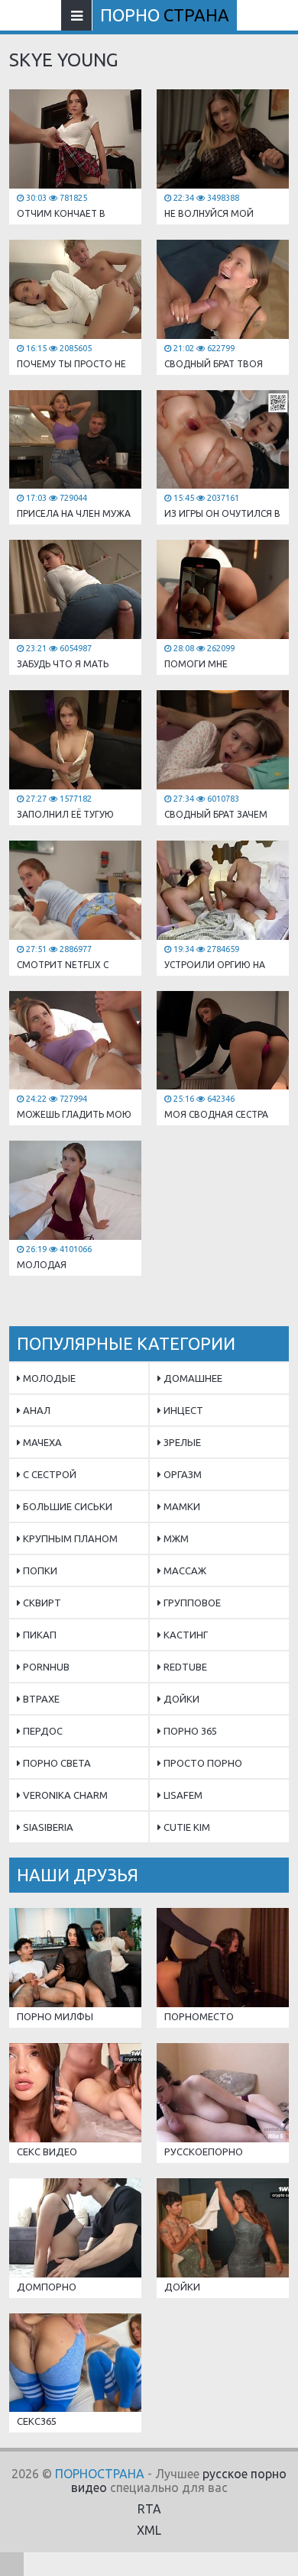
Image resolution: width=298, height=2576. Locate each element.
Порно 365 (189, 1731)
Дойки (180, 1699)
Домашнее (192, 1378)
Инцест (182, 1410)
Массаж (184, 1570)
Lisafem (182, 1795)
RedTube (184, 1667)
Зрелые (181, 1442)
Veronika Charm (64, 1795)
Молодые (48, 1378)
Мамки (181, 1506)
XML (149, 2530)
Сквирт (41, 1603)
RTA (149, 2509)
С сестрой (49, 1474)
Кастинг (185, 1635)
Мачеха (41, 1442)
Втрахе (40, 1699)
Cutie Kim (186, 1827)
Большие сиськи (66, 1506)
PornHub (45, 1667)
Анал (36, 1410)
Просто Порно (202, 1763)
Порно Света (56, 1763)
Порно (165, 15)
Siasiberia (47, 1827)
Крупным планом (69, 1538)
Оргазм (181, 1474)
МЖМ (175, 1538)
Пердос (42, 1731)
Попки (39, 1570)
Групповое (191, 1603)
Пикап (39, 1635)
